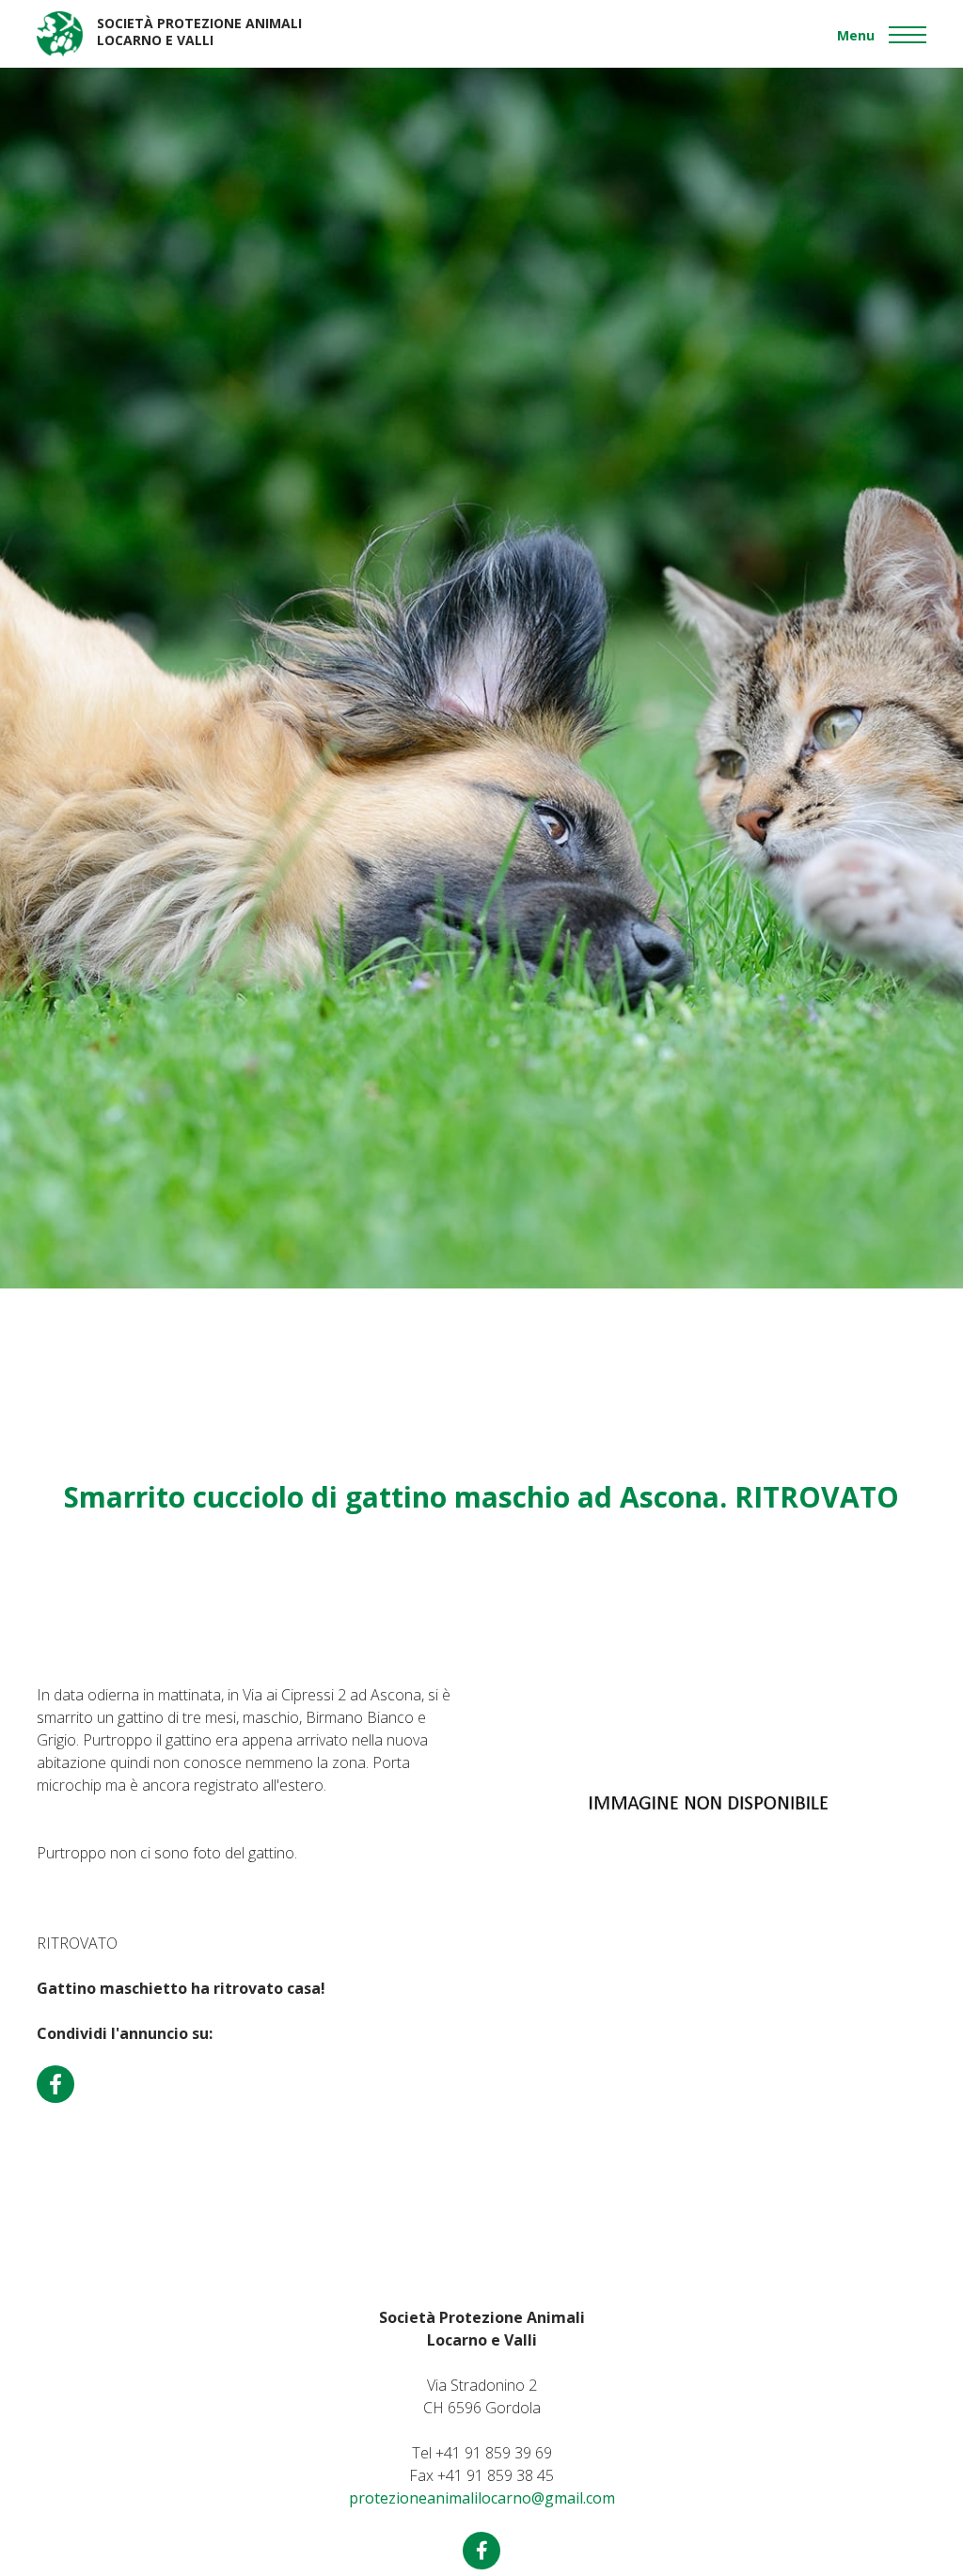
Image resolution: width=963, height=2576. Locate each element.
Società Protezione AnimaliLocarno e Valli (199, 32)
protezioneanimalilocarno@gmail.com (482, 2498)
